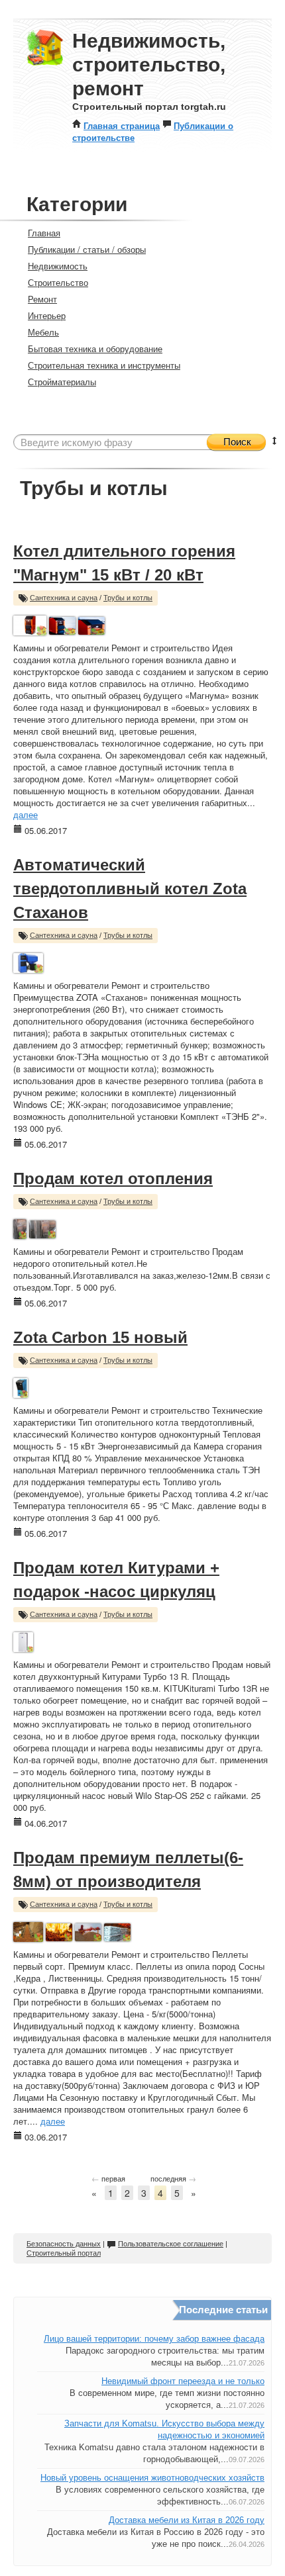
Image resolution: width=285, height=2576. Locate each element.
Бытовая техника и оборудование (95, 348)
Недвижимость (58, 266)
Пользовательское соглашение (171, 2244)
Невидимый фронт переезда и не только (183, 2381)
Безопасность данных (64, 2244)
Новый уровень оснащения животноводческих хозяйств (152, 2478)
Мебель (43, 332)
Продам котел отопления (113, 1178)
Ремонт (42, 299)
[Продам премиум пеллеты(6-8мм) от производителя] (28, 1930)
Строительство (58, 282)
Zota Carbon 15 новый (100, 1337)
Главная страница (122, 125)
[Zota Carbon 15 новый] (21, 1386)
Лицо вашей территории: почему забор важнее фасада (154, 2339)
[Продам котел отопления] (20, 1227)
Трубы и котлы (128, 598)
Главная (44, 233)
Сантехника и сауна (64, 598)
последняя (173, 2178)
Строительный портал (64, 2253)
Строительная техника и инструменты (104, 365)
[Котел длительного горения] (30, 624)
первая (108, 2178)
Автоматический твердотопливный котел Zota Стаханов (130, 889)
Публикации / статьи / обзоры (87, 249)
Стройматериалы (62, 382)
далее (26, 814)
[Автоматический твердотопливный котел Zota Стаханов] (28, 961)
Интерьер (47, 315)
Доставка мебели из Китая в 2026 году (187, 2520)
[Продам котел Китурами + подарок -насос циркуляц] (23, 1640)
